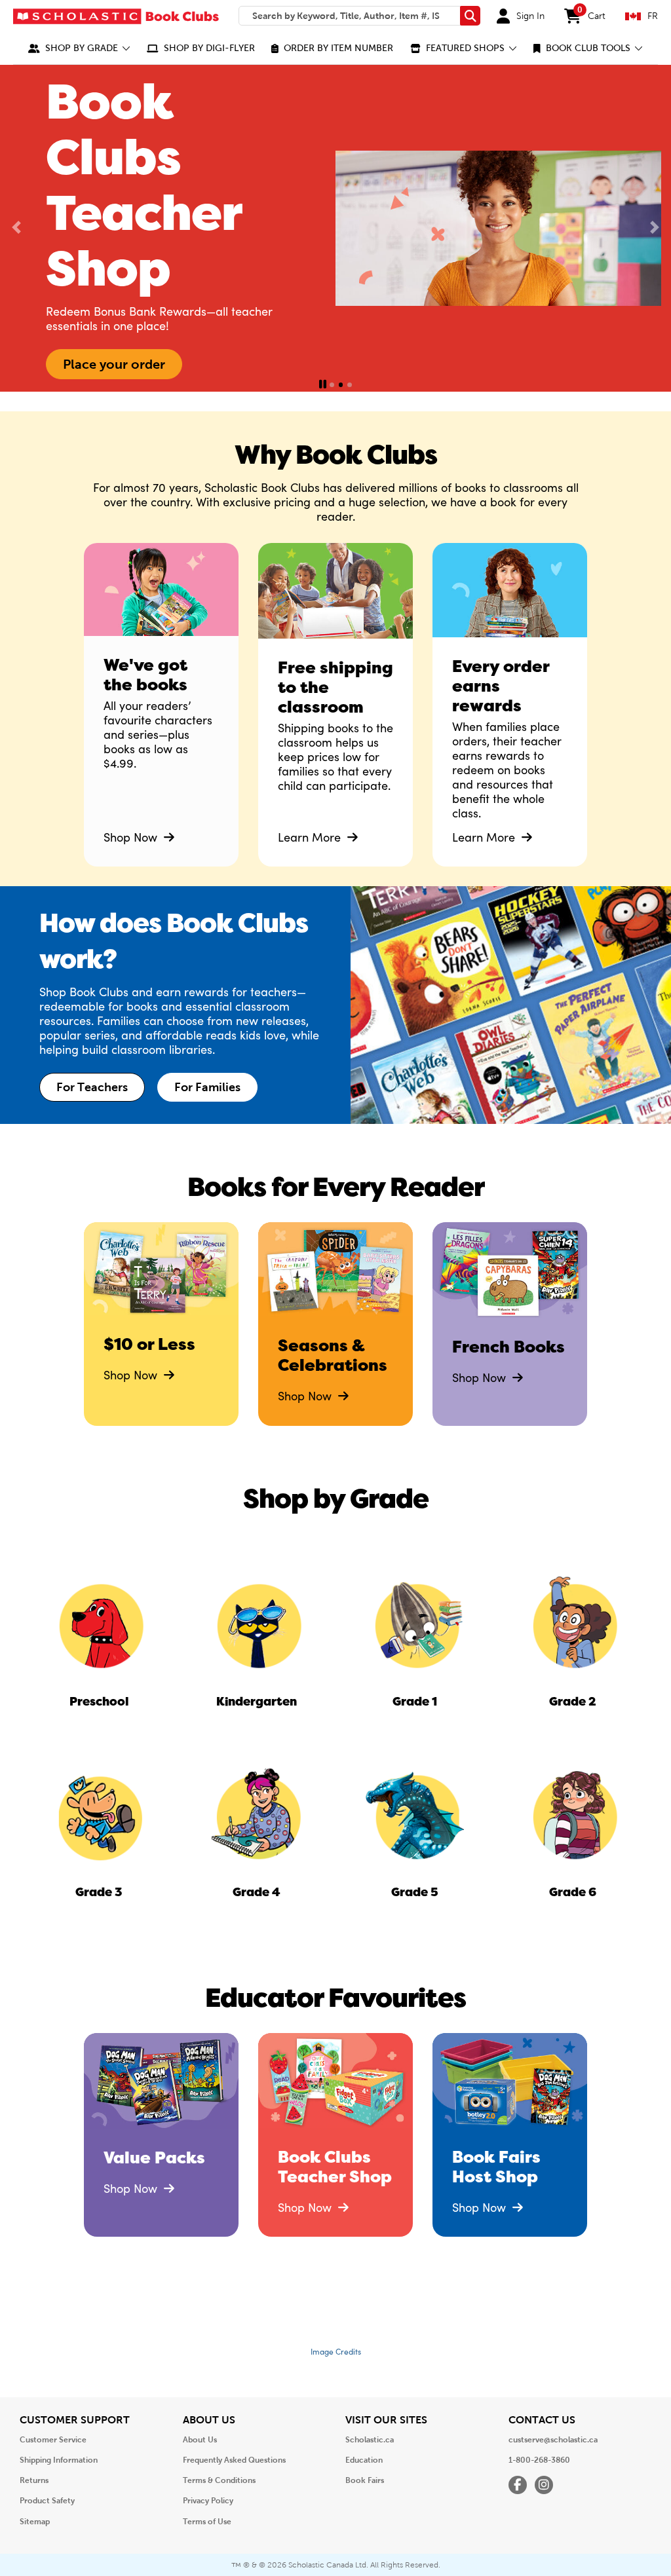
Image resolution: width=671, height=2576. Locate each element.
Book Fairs (365, 2480)
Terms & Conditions (219, 2480)
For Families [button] (207, 1087)
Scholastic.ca (370, 2440)
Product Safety (47, 2501)
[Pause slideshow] (323, 385)
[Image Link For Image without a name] (335, 601)
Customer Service (53, 2440)
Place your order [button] (114, 364)
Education (364, 2460)
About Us (200, 2440)
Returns (34, 2480)
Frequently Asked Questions (234, 2460)
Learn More (311, 837)
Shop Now (132, 837)
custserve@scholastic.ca (553, 2440)
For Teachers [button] (92, 1087)
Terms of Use (207, 2522)
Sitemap (35, 2522)
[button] (79, 48)
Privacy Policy (208, 2501)
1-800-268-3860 (539, 2460)
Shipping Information (59, 2460)
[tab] (332, 385)
